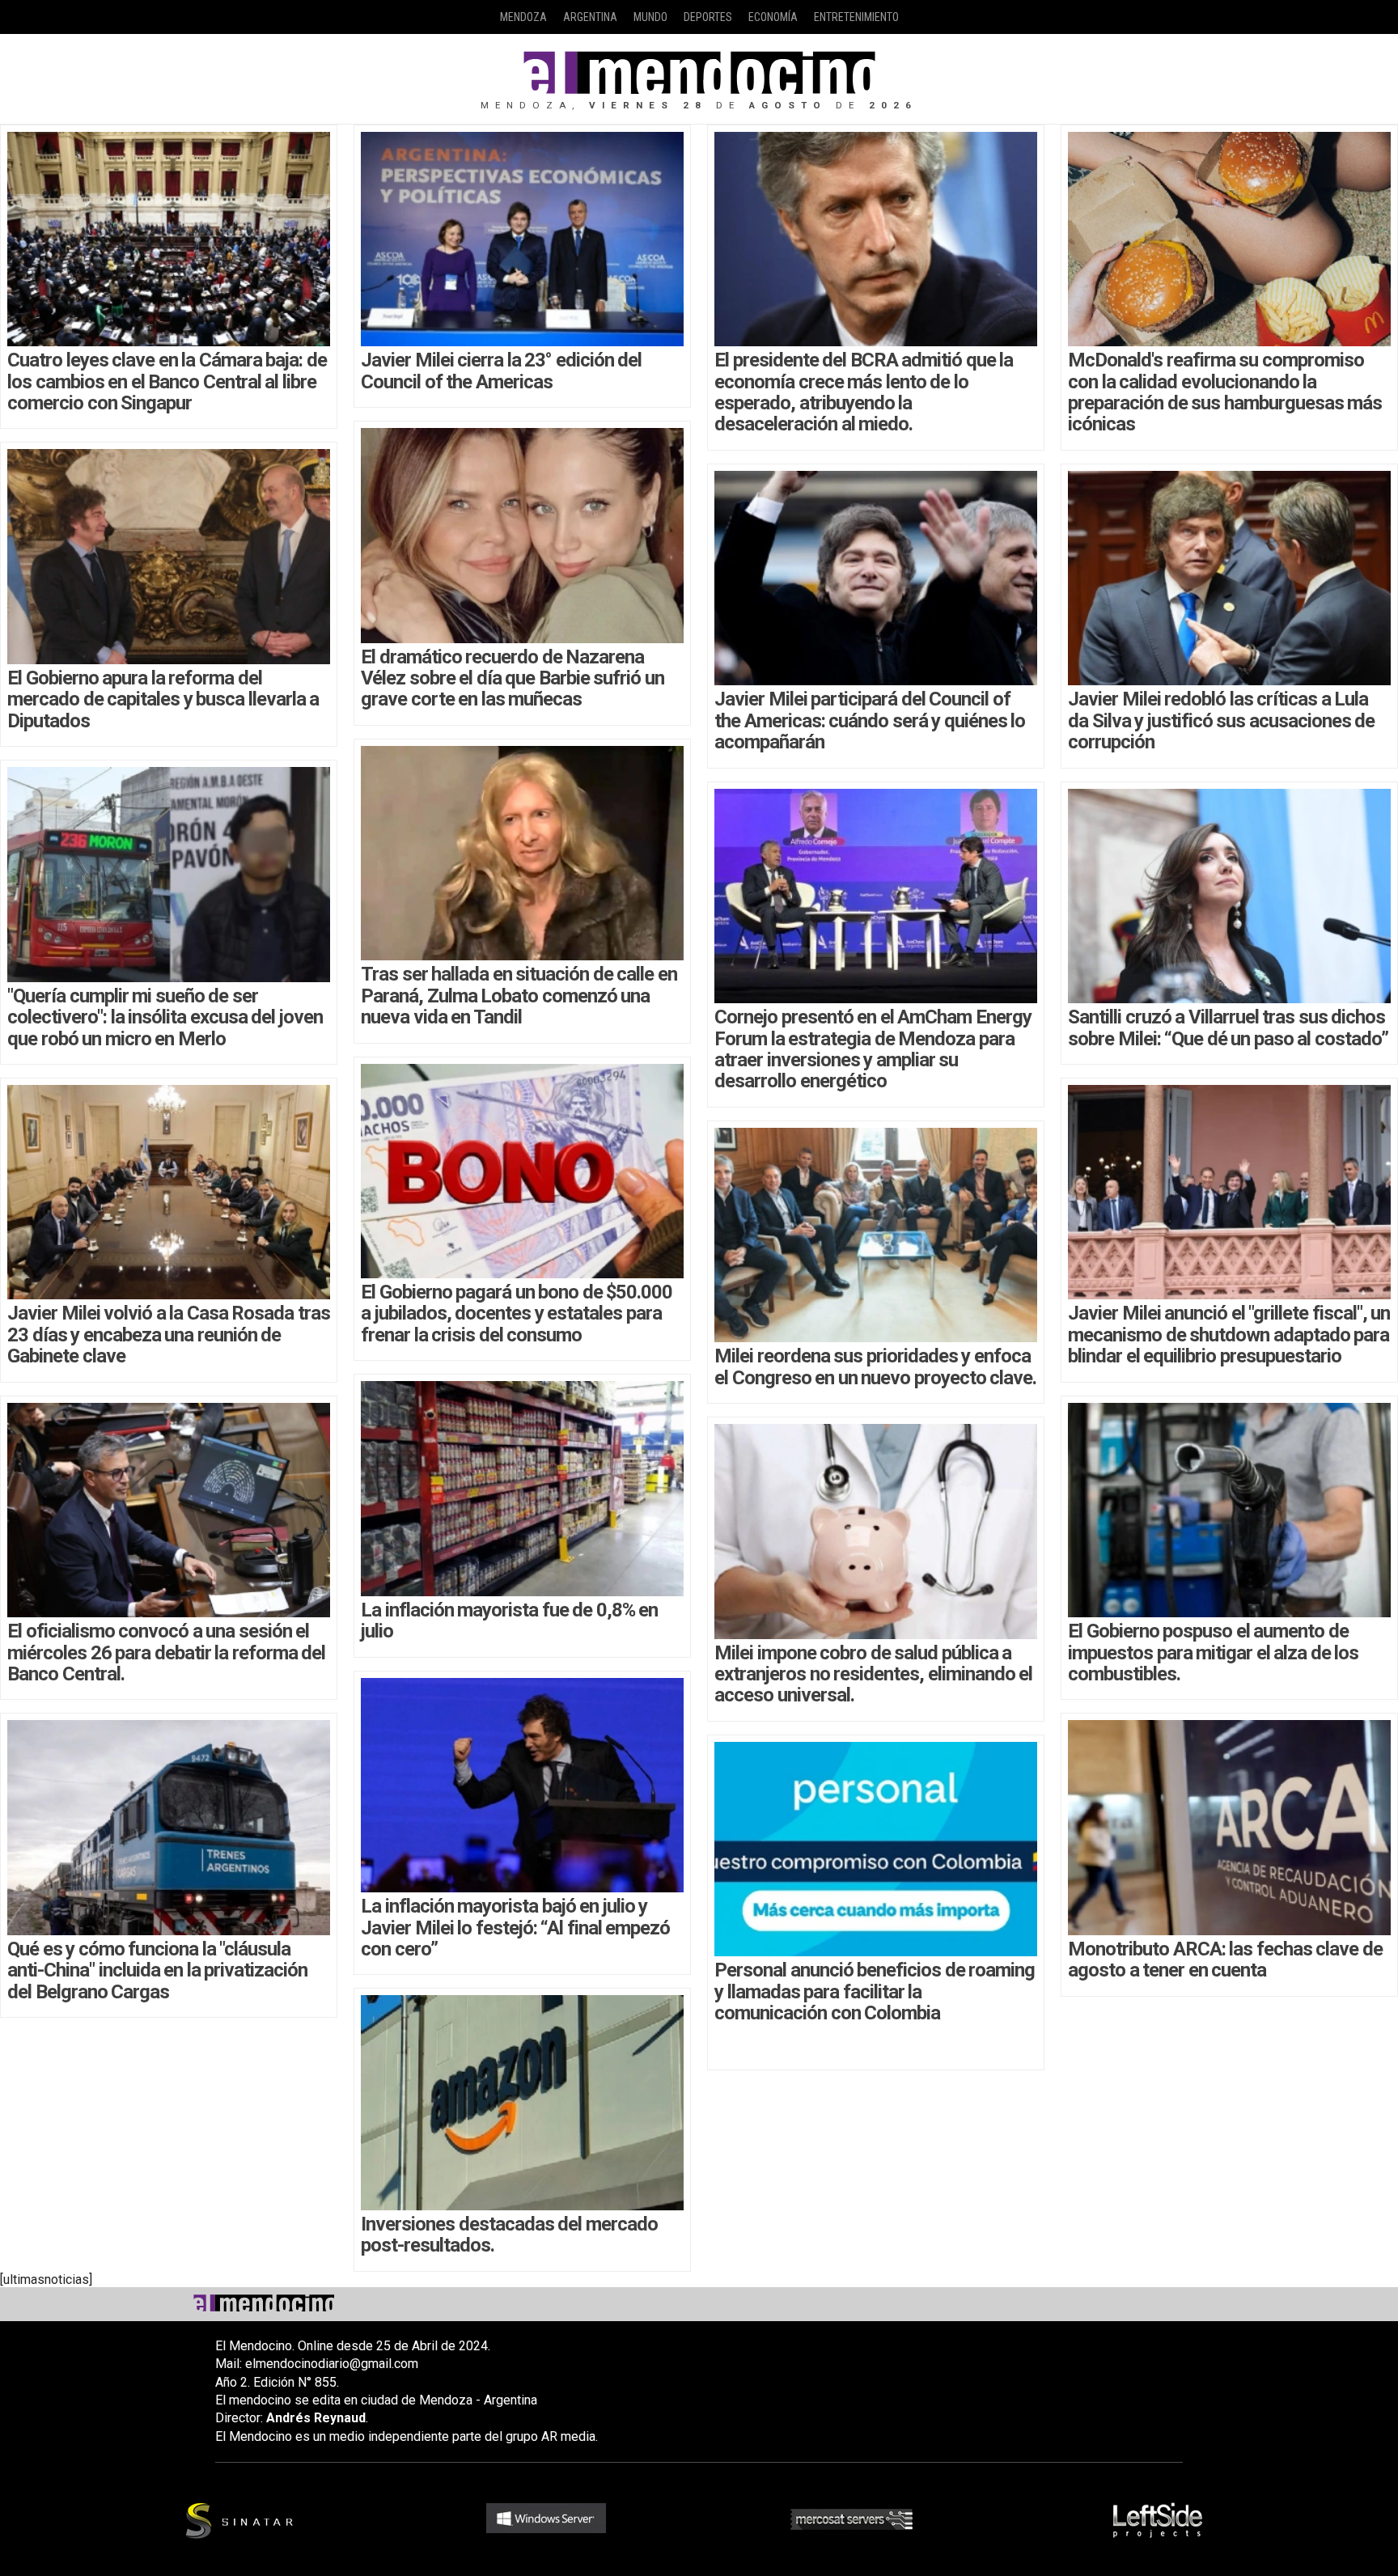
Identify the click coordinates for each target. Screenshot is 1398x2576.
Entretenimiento (856, 17)
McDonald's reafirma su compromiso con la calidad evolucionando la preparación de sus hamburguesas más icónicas (1225, 392)
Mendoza (523, 17)
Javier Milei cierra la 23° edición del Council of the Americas (501, 371)
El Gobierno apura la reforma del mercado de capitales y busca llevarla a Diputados (163, 699)
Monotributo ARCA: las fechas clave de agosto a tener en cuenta (1225, 1960)
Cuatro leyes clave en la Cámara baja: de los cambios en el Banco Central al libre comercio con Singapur (167, 381)
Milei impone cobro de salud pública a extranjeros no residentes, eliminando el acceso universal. (873, 1674)
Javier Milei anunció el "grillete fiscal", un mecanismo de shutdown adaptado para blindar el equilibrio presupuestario (1229, 1335)
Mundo (650, 17)
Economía (773, 17)
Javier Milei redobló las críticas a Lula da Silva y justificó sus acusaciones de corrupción (1221, 720)
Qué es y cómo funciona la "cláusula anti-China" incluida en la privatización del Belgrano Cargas (157, 1970)
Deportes (708, 17)
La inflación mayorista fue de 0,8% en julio (509, 1621)
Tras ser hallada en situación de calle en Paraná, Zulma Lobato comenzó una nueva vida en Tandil (519, 996)
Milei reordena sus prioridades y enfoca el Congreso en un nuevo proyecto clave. (875, 1366)
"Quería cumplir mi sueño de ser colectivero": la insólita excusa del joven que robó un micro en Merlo (165, 1017)
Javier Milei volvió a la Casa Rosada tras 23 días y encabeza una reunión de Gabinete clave (169, 1335)
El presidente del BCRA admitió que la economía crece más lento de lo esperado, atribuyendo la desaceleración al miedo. (864, 392)
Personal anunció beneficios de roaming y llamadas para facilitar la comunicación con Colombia (875, 1991)
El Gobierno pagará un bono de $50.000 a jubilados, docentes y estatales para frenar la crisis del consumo (517, 1313)
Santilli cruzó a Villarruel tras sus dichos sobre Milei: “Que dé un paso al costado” (1228, 1027)
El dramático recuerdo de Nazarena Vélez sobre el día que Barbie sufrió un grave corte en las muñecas (513, 678)
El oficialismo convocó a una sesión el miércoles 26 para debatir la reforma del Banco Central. (166, 1652)
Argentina (590, 17)
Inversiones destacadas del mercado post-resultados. (509, 2235)
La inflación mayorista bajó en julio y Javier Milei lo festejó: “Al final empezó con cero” (515, 1928)
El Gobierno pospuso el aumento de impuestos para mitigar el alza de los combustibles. (1213, 1652)
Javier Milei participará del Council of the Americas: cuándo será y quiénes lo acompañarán (870, 720)
